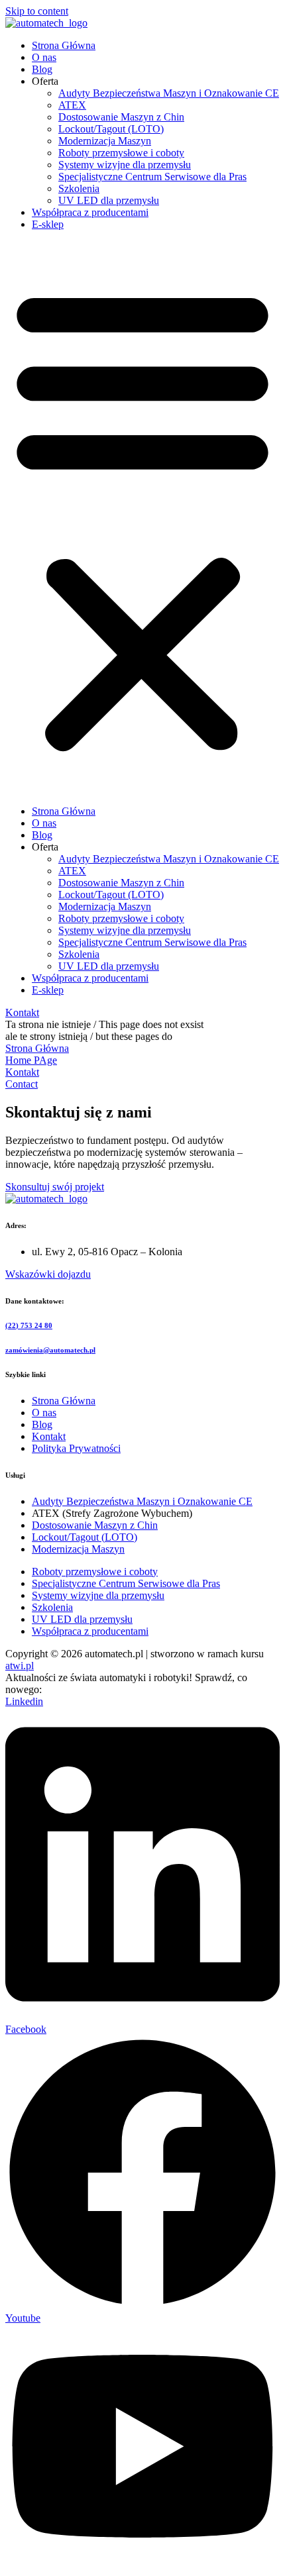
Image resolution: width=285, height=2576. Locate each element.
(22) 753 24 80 (29, 1325)
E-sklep (48, 224)
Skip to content (37, 11)
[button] (142, 518)
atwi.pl (20, 1666)
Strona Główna (64, 45)
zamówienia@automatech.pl (50, 1350)
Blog (42, 69)
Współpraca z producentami (90, 212)
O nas (44, 57)
